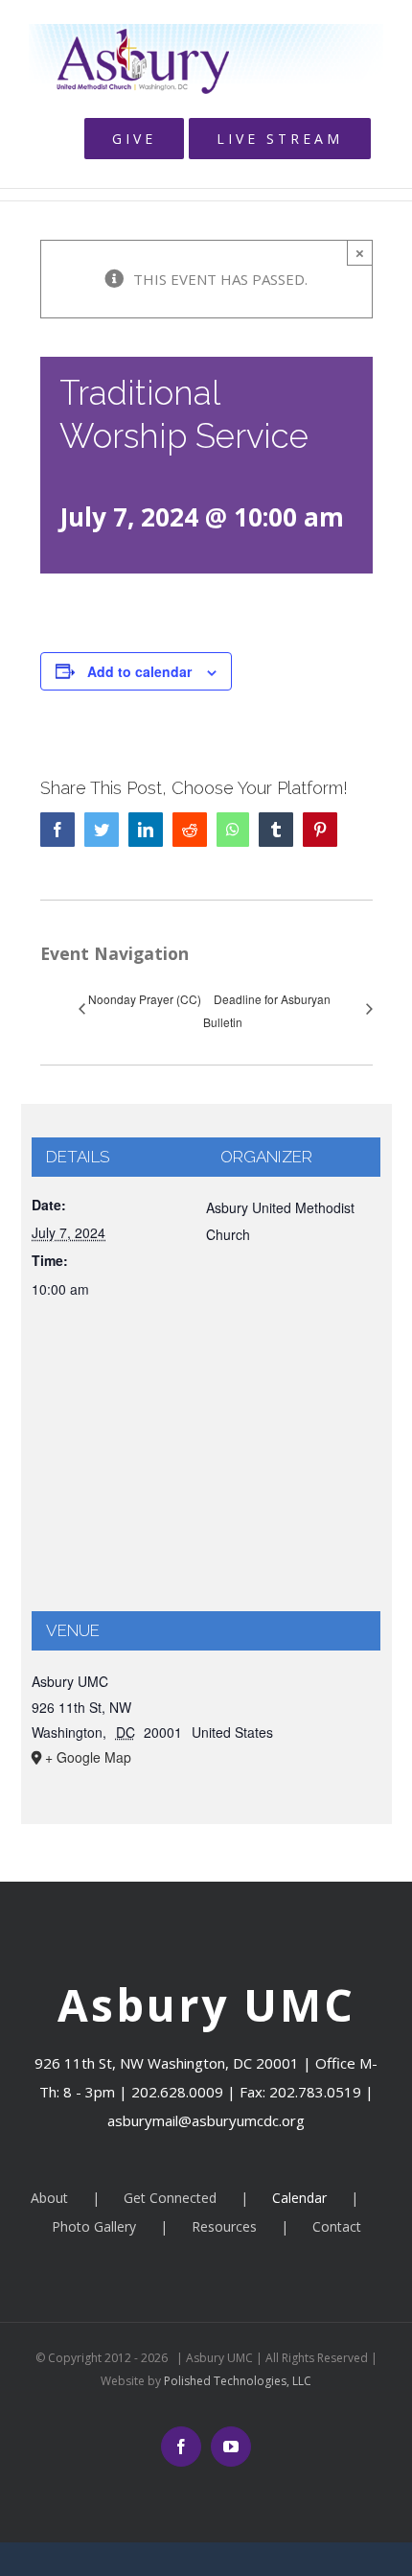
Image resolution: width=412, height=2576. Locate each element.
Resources (224, 2226)
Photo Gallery (94, 2226)
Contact (337, 2226)
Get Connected (170, 2198)
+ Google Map (88, 1757)
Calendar (299, 2198)
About (49, 2198)
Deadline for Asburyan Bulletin (267, 1010)
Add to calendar (139, 671)
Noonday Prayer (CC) (145, 999)
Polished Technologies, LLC (236, 2381)
